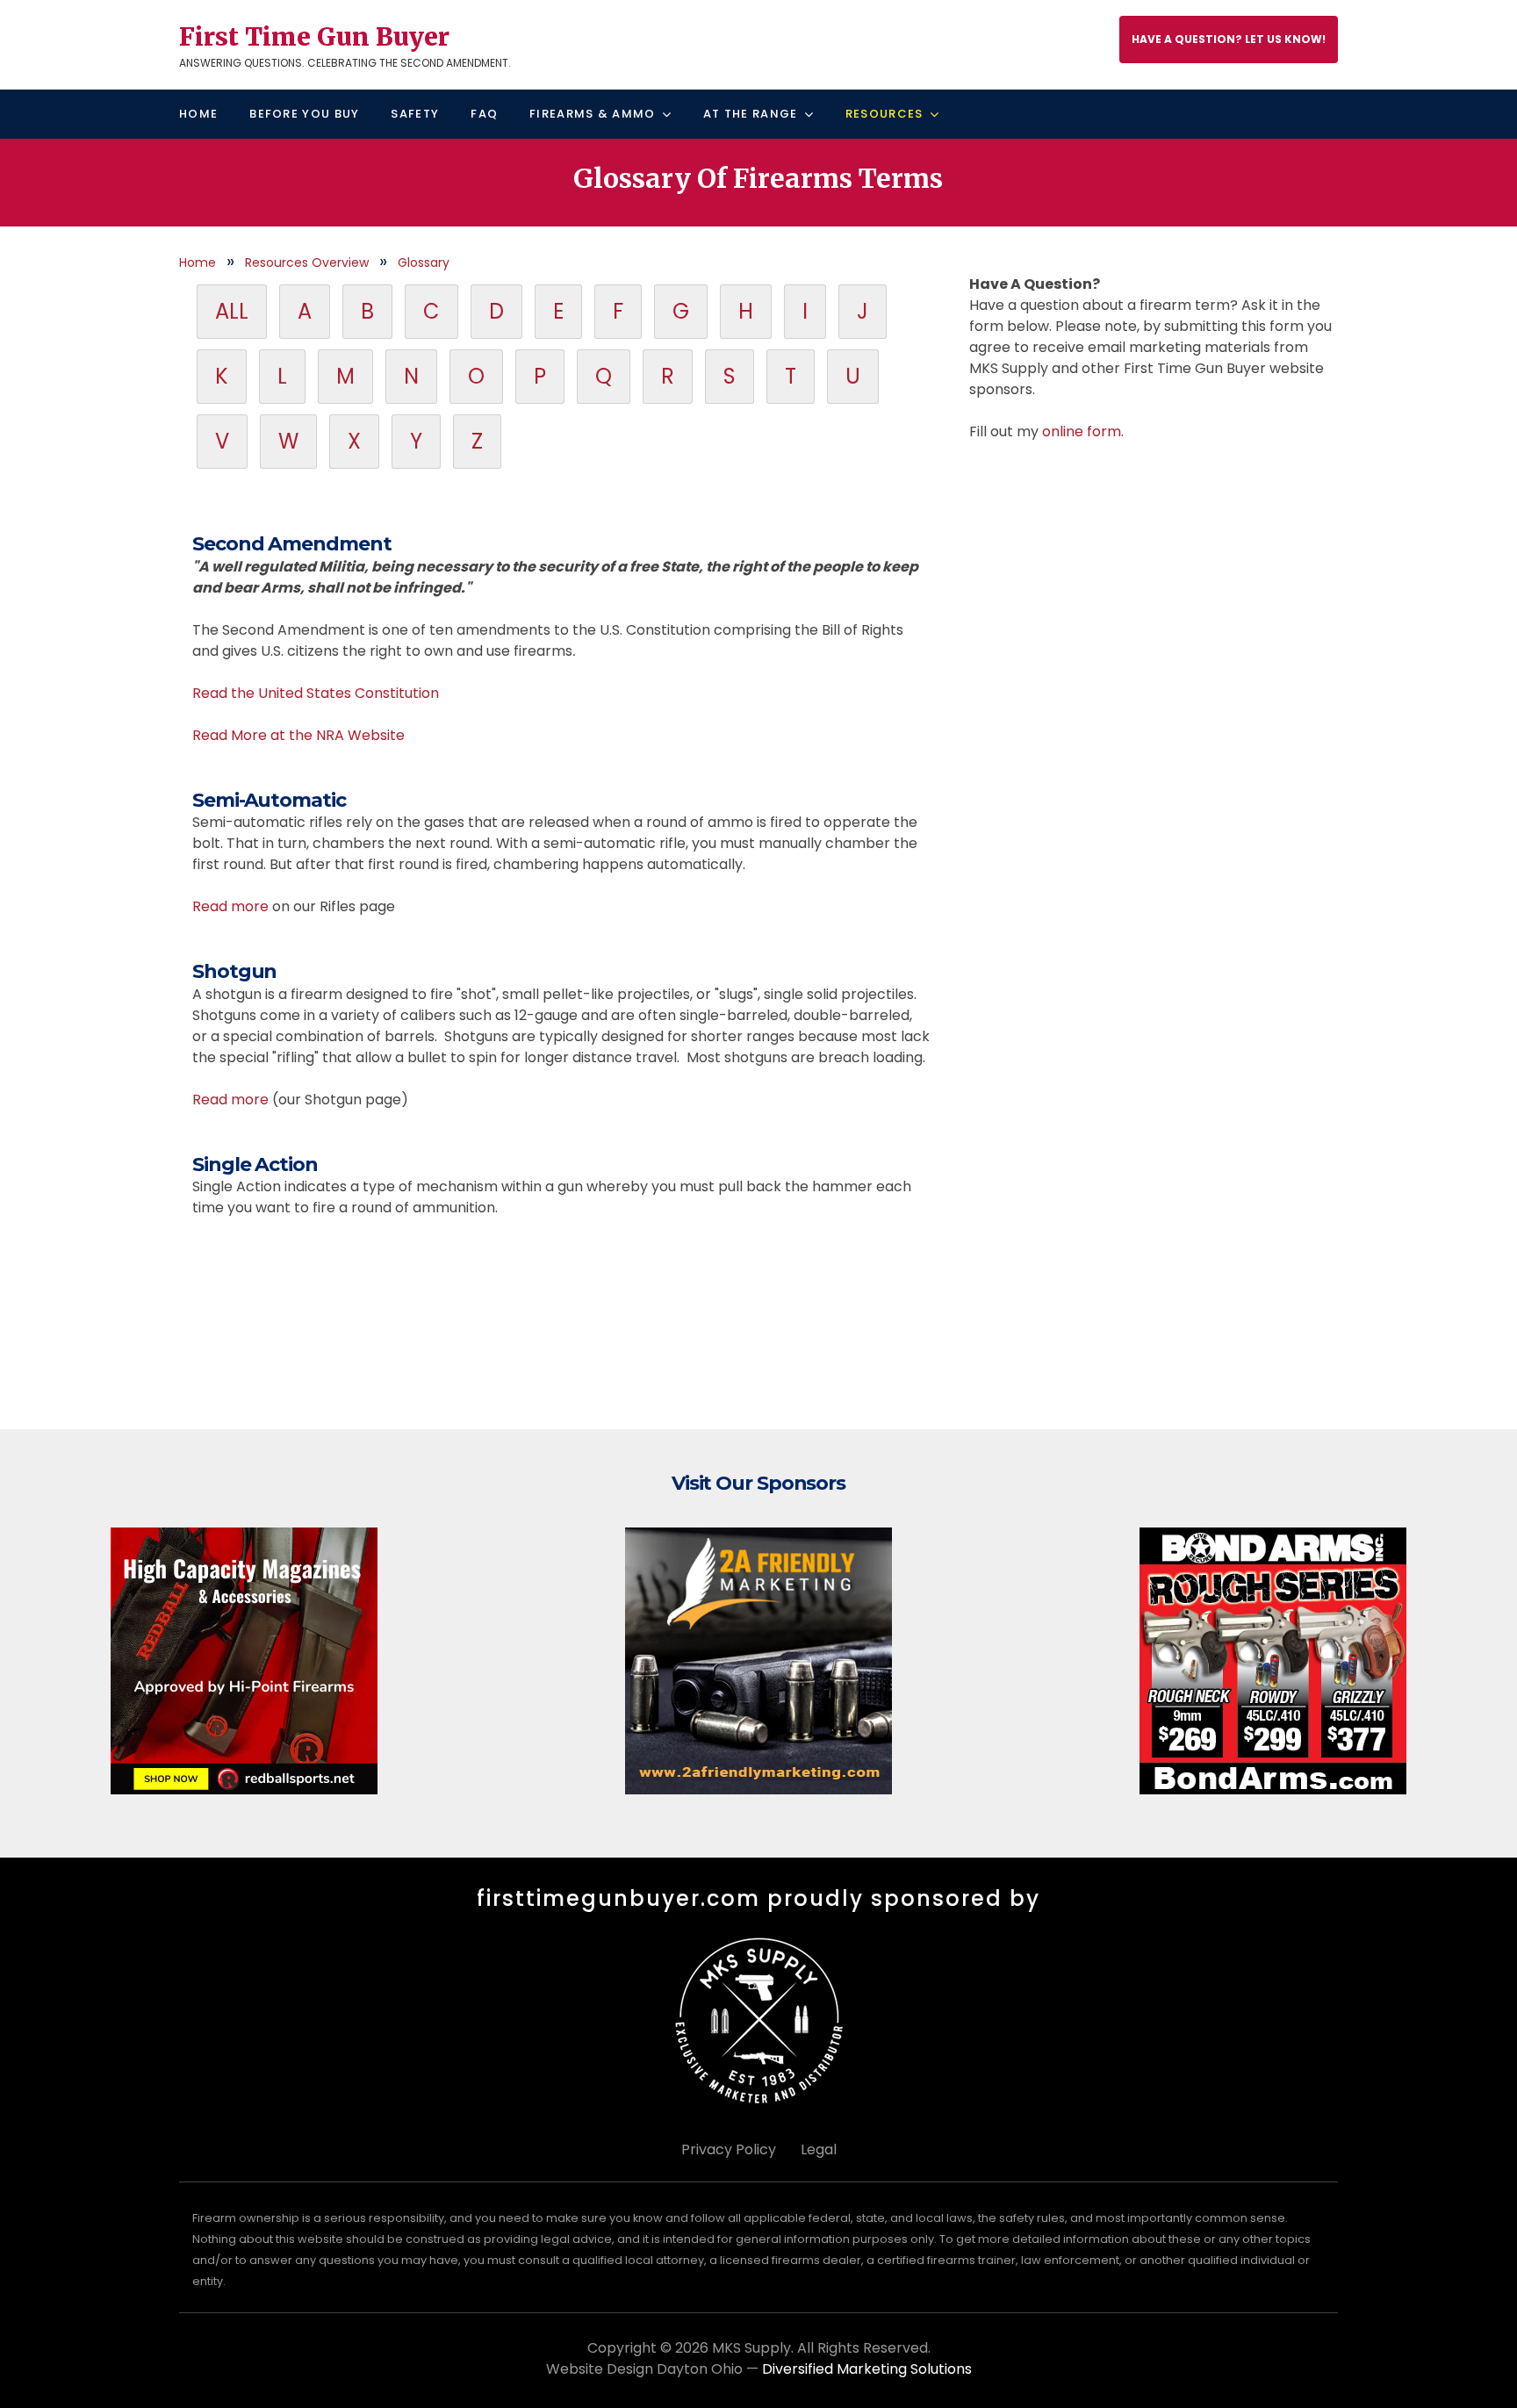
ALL (232, 311)
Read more (230, 906)
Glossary (424, 262)
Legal (819, 2149)
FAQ (484, 114)
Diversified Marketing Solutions (867, 2369)
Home (198, 114)
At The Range (751, 114)
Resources (884, 114)
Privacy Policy (729, 2149)
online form (1082, 431)
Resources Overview (307, 262)
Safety (415, 114)
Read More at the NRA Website (298, 735)
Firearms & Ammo (593, 114)
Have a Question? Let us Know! (1229, 39)
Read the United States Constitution (316, 693)
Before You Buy (304, 114)
